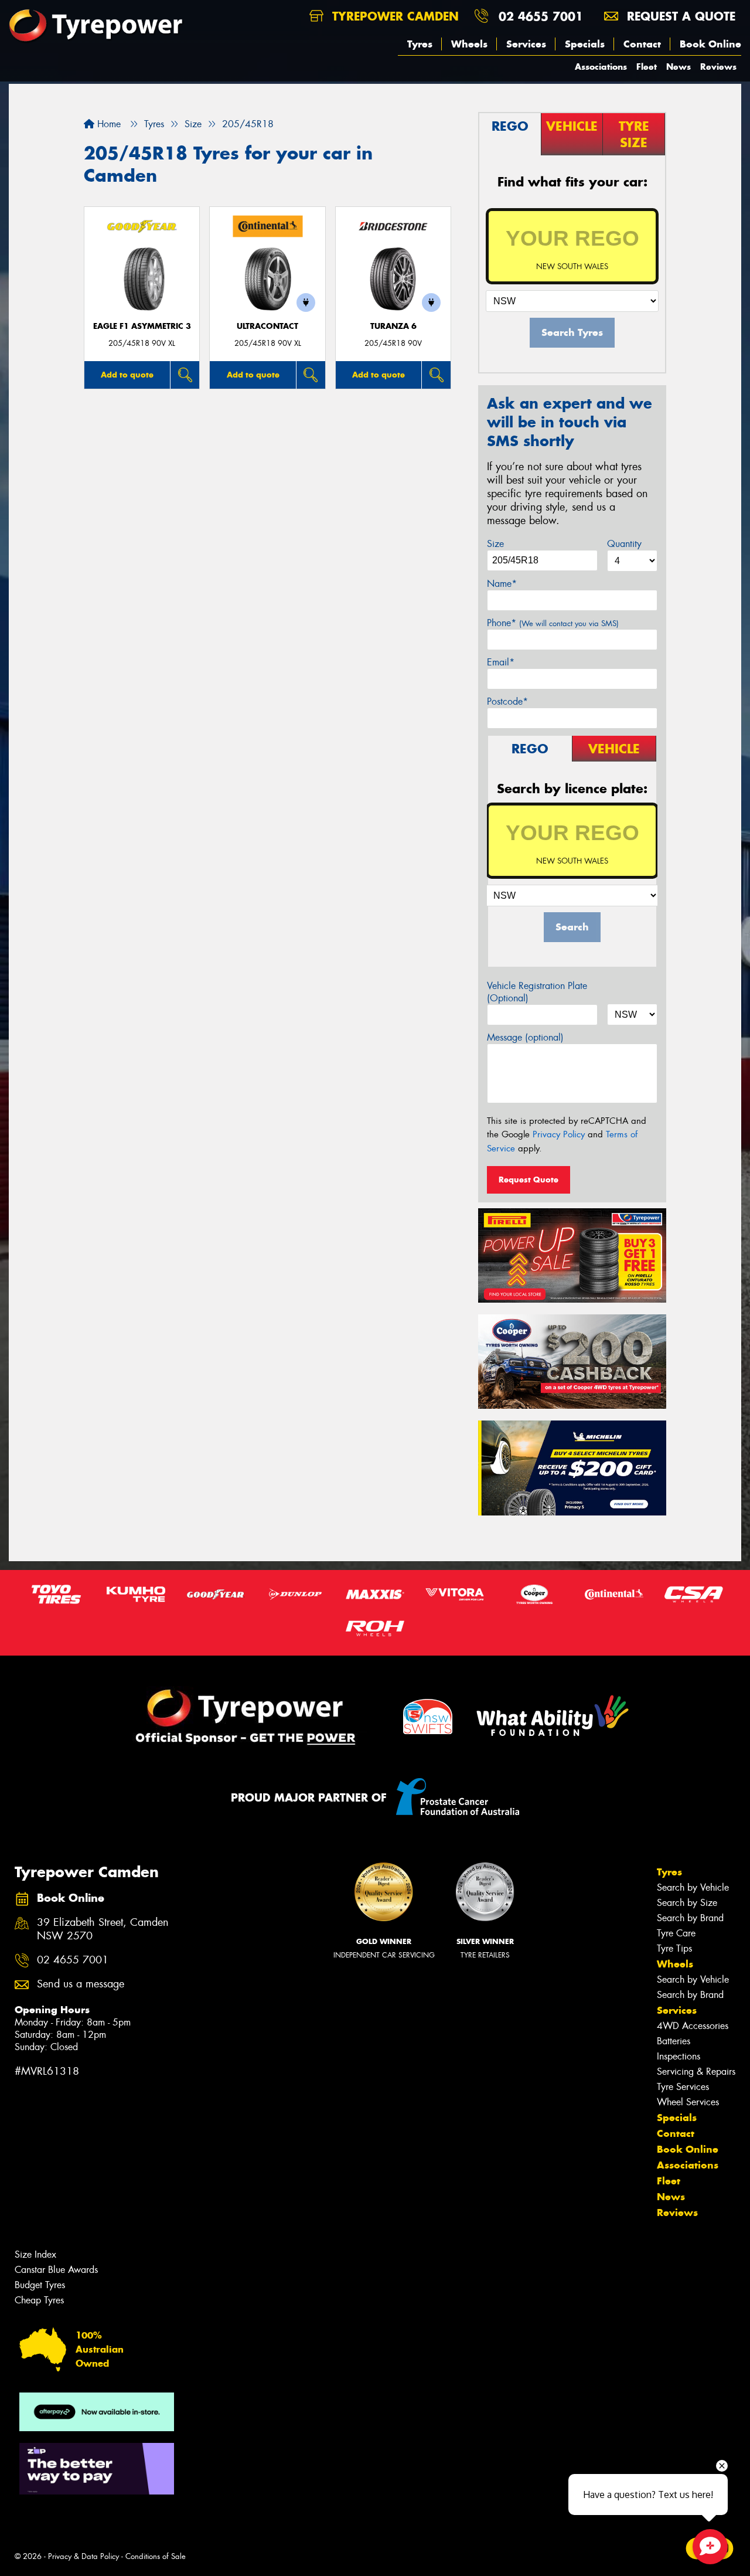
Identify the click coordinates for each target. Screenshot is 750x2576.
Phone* (553, 623)
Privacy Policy (559, 1134)
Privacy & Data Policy (83, 2556)
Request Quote (529, 1180)
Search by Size (687, 1903)
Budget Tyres (40, 2285)
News (679, 67)
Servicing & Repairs (696, 2072)
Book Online (710, 44)
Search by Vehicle (693, 1887)
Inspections (679, 2056)
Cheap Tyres (39, 2300)
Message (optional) (525, 1037)
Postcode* (507, 701)
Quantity (624, 544)
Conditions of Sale (156, 2556)
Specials (585, 44)
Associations (601, 67)
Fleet (647, 67)
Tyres (420, 44)
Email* (501, 662)
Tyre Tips (674, 1948)
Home (108, 124)
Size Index (35, 2254)
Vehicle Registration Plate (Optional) (537, 992)
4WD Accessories (693, 2026)
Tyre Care (676, 1933)
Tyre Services (683, 2087)
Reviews (718, 67)
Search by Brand (690, 1918)
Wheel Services (688, 2102)
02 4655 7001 (541, 16)
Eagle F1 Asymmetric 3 (142, 326)
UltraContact (267, 326)
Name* (502, 584)
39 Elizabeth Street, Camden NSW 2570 (103, 1929)
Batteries (674, 2041)
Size (495, 544)
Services (526, 44)
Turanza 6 (393, 326)
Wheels (469, 44)
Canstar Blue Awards (56, 2270)
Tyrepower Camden (393, 16)
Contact (642, 44)
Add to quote (127, 375)
